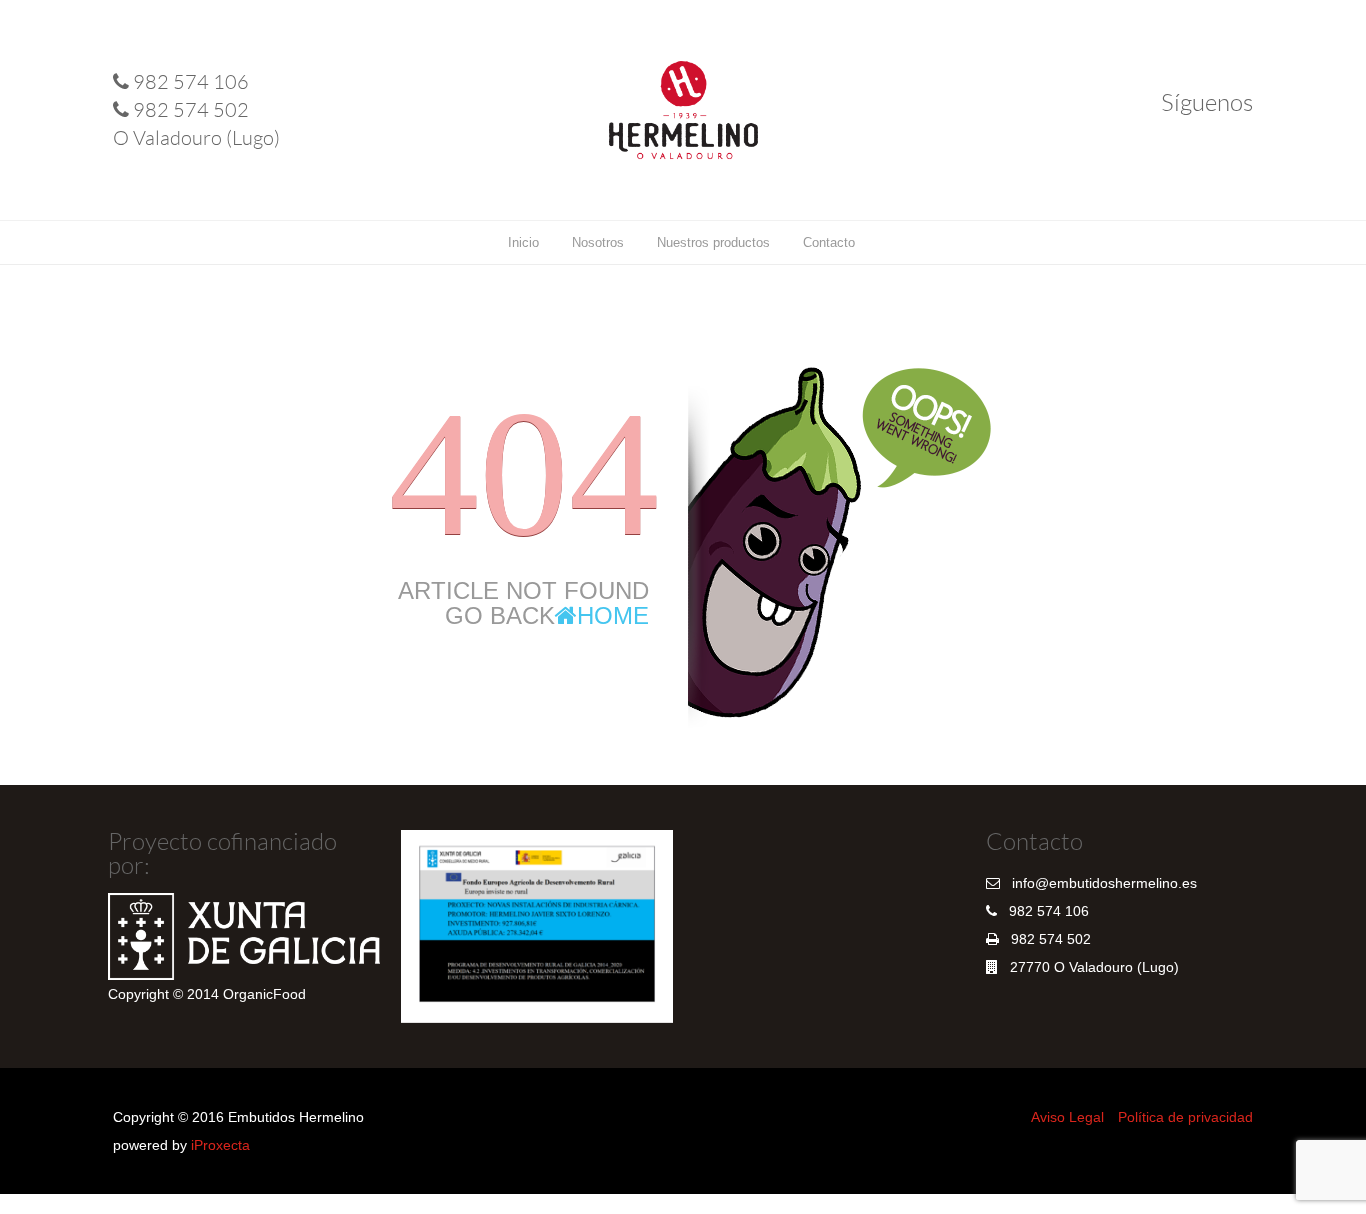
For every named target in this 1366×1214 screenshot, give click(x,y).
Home (613, 615)
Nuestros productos (713, 242)
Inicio (523, 242)
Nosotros (598, 242)
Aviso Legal (1067, 1117)
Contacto (829, 242)
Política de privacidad (1185, 1117)
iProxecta (220, 1145)
